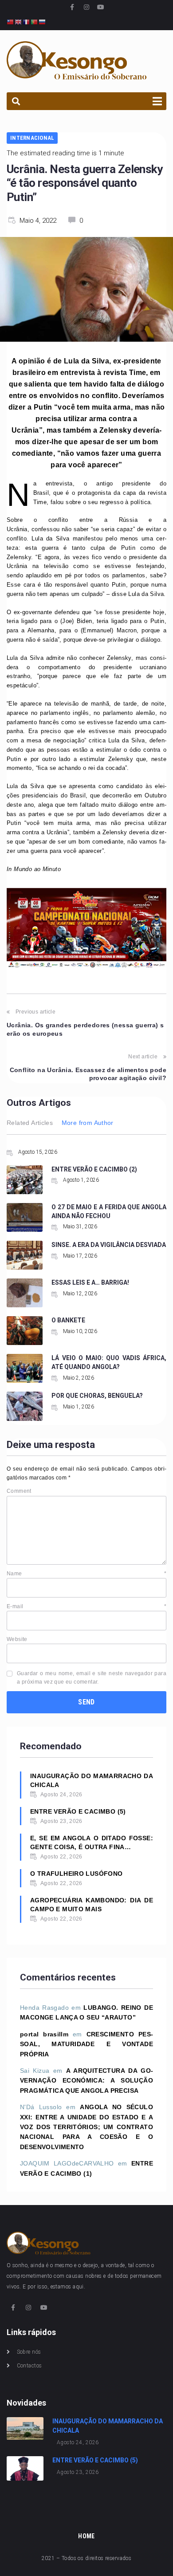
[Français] (27, 22)
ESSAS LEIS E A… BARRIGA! (90, 1282)
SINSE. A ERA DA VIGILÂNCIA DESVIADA (109, 1245)
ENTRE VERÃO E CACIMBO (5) (78, 1811)
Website (17, 1639)
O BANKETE (68, 1320)
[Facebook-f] (72, 7)
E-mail (86, 1606)
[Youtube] (101, 7)
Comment (19, 1491)
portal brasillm (44, 2034)
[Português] (35, 22)
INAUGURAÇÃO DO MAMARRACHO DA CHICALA (92, 1780)
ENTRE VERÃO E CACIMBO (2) (94, 1169)
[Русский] (43, 22)
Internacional (32, 138)
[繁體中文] (11, 22)
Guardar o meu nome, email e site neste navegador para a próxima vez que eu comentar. (92, 1678)
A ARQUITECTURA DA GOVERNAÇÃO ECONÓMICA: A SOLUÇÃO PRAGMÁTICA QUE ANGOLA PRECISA (86, 2081)
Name (86, 1574)
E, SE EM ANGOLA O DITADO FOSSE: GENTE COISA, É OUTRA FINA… (92, 1842)
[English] (19, 22)
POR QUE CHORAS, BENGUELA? (97, 1396)
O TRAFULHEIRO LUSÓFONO (77, 1874)
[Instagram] (86, 7)
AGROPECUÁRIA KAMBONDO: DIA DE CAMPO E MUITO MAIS (92, 1905)
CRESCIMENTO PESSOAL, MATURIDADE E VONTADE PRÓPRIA (86, 2044)
